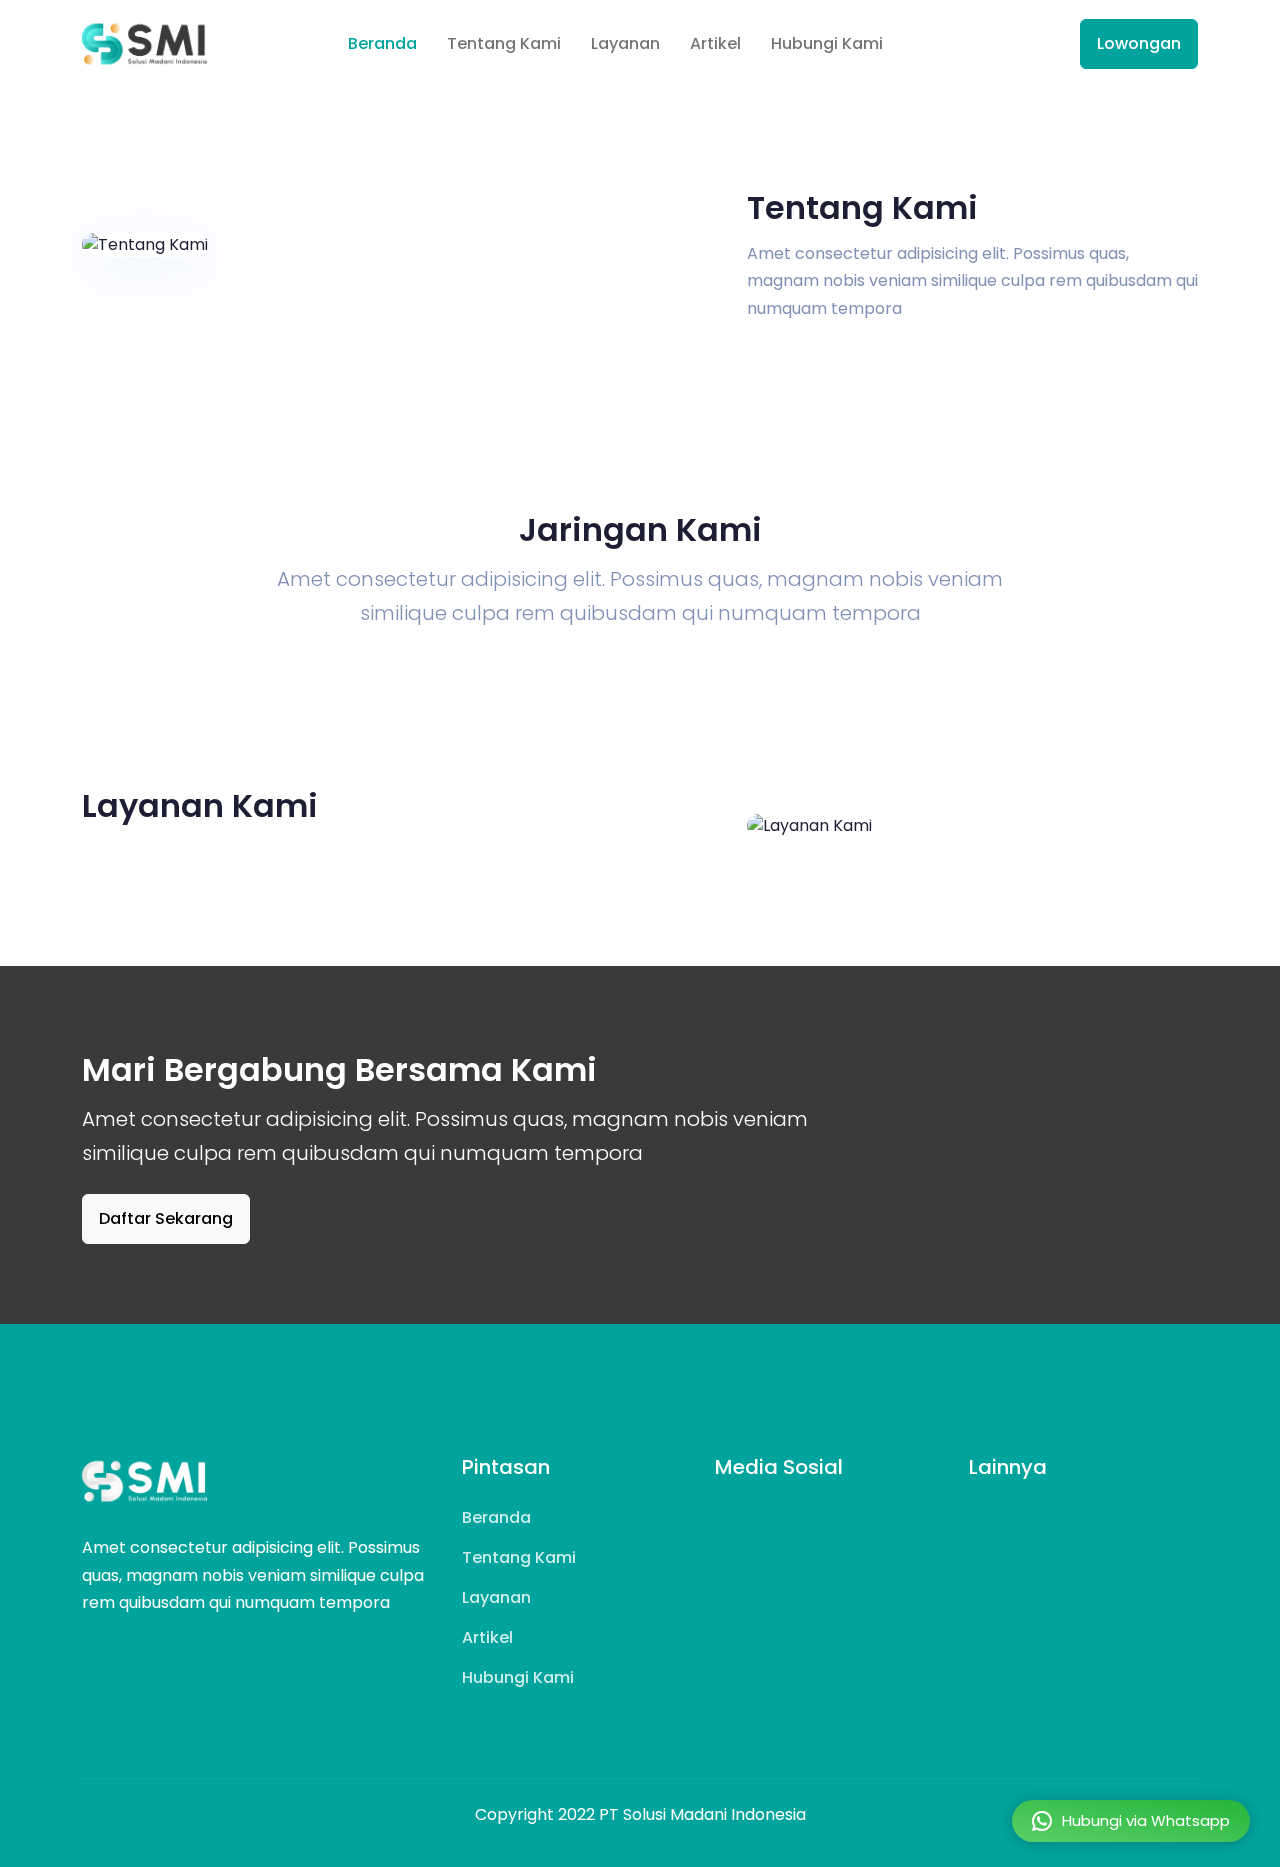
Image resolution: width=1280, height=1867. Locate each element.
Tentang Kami (504, 43)
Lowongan (1139, 43)
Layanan (625, 43)
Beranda (382, 43)
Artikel (715, 43)
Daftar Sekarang (166, 1218)
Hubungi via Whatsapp (1146, 1820)
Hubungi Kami (827, 43)
